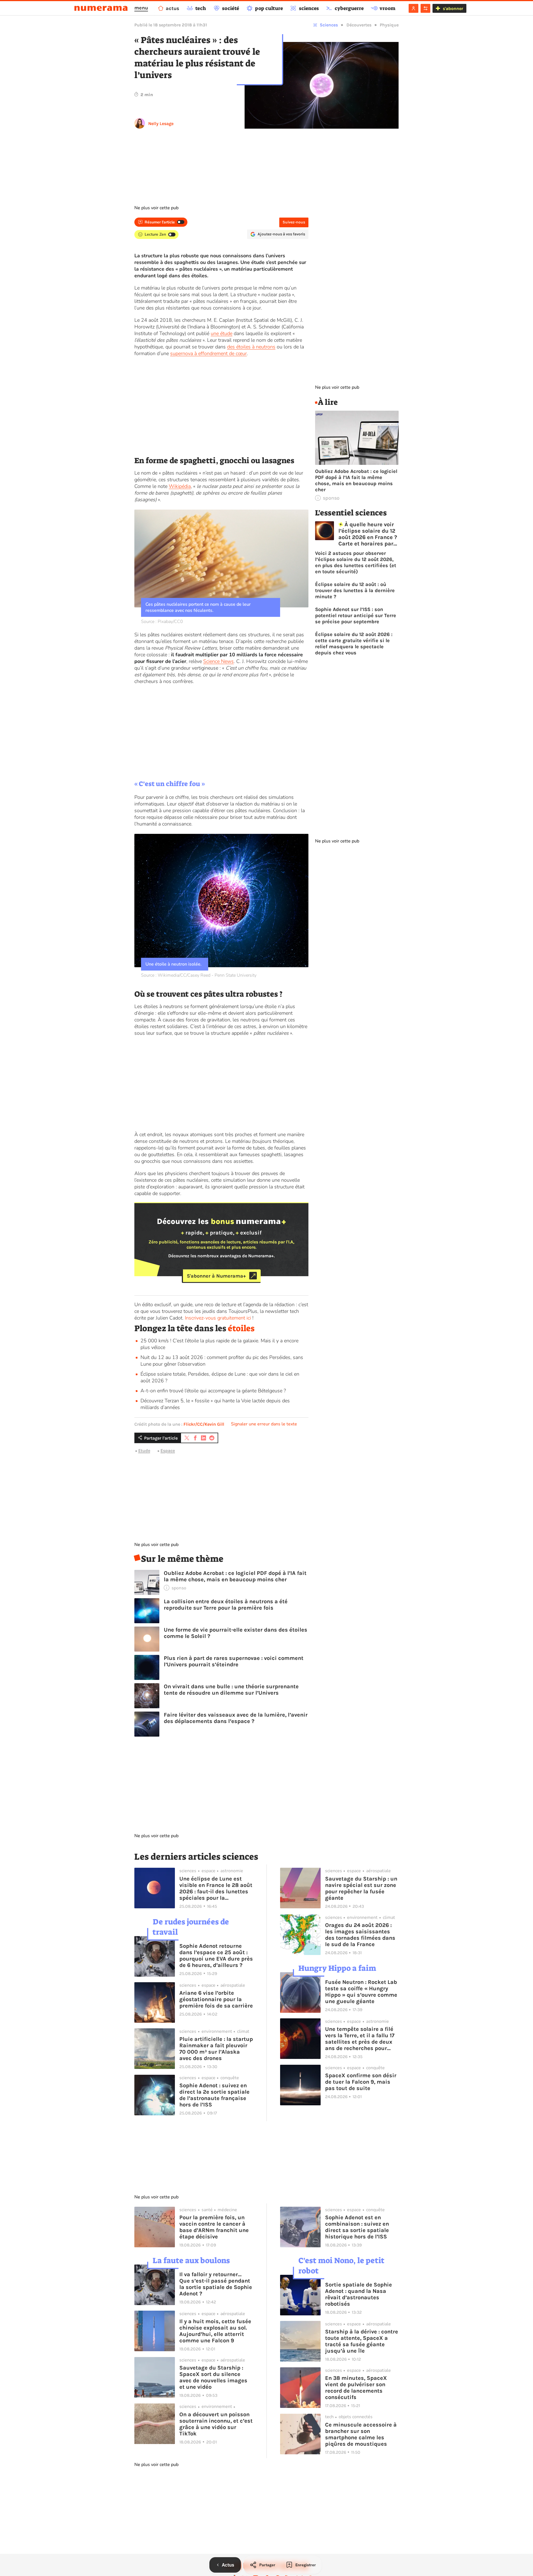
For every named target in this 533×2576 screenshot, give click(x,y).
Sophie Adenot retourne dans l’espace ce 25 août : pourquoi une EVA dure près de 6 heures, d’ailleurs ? (216, 1956)
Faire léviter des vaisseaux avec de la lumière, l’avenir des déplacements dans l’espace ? (236, 1718)
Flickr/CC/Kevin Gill (204, 1424)
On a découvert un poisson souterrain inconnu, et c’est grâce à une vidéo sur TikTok (216, 2424)
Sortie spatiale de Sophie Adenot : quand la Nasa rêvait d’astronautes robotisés (359, 2294)
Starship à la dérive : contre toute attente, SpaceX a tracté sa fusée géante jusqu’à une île (362, 2341)
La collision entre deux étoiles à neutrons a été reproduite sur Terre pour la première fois (226, 1605)
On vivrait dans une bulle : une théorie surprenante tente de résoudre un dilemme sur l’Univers (231, 1690)
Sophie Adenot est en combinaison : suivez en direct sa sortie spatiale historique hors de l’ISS (357, 2227)
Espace (168, 1451)
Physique (389, 25)
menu (141, 8)
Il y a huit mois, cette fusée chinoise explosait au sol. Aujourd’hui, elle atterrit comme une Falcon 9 (215, 2331)
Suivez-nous (294, 222)
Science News (218, 661)
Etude (144, 1451)
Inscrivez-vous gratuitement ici (218, 1318)
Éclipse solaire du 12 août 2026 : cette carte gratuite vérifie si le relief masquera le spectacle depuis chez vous (354, 644)
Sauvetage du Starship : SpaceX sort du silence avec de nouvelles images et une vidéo (213, 2377)
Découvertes (359, 25)
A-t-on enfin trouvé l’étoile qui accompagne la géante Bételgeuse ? (213, 1391)
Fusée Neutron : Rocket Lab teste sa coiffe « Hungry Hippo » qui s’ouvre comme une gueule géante (361, 1992)
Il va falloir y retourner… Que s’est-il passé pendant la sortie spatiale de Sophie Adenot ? (216, 2284)
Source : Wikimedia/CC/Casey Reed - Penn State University (199, 975)
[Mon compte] (413, 8)
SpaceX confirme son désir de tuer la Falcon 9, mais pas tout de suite (361, 2082)
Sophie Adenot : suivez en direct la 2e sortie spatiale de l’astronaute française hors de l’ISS (214, 2095)
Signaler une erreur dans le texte (264, 1424)
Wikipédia (180, 486)
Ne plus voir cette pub (156, 208)
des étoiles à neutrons (251, 347)
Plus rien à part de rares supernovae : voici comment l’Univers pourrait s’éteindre (234, 1661)
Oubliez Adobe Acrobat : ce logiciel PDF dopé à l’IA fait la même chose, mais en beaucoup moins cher (235, 1576)
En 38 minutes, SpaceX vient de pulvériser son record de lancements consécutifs (356, 2388)
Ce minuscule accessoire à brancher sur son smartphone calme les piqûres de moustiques (361, 2434)
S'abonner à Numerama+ (216, 1276)
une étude (222, 333)
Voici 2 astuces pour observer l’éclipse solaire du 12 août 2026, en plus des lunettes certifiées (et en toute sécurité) (356, 562)
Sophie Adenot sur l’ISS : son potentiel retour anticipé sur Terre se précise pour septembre (356, 615)
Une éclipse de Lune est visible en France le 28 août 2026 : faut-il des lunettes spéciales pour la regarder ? (216, 1888)
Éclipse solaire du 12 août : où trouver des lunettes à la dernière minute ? (355, 590)
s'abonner (453, 8)
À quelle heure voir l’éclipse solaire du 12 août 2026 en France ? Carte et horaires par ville (368, 534)
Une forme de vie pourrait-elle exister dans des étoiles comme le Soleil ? (236, 1633)
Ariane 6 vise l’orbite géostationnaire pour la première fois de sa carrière (216, 1999)
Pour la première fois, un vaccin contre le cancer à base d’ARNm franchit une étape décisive (214, 2227)
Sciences (329, 25)
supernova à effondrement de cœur (208, 353)
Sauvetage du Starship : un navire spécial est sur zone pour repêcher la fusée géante (361, 1888)
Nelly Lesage (161, 124)
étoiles (241, 1328)
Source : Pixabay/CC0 (162, 622)
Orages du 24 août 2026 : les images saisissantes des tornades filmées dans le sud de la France (360, 1935)
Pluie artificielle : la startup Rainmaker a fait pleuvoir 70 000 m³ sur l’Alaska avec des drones (216, 2049)
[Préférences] (425, 8)
